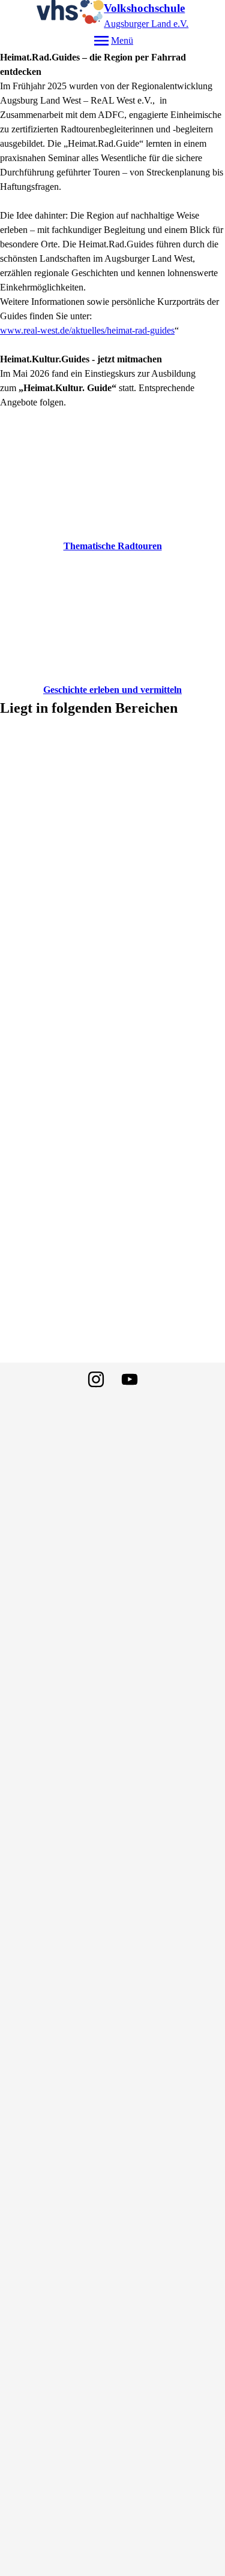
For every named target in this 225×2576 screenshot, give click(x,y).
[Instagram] (96, 1379)
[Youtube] (130, 1379)
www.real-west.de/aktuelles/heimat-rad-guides (87, 330)
